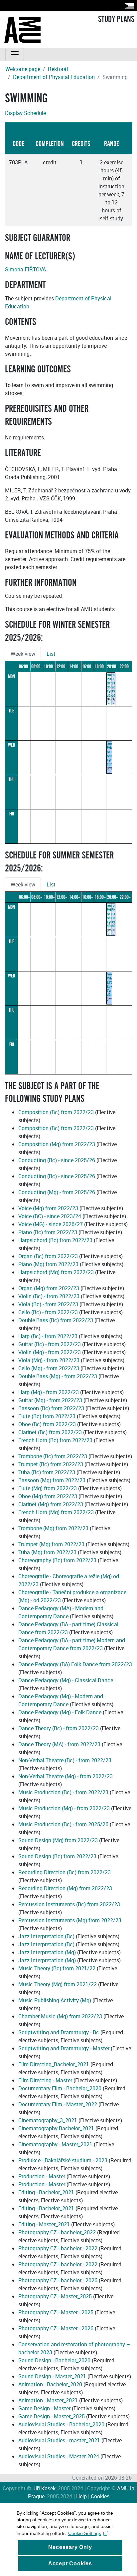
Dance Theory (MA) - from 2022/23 (59, 1744)
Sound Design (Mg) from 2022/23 (58, 1840)
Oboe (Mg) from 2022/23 (48, 1496)
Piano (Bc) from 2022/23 (48, 1232)
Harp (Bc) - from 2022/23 (48, 1336)
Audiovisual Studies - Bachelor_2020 (61, 2424)
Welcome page (23, 69)
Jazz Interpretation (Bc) (46, 1936)
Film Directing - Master (45, 2080)
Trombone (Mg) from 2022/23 (53, 1528)
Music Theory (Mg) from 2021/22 (58, 1984)
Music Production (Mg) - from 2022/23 (64, 1808)
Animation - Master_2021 (48, 2400)
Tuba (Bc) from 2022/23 (47, 1472)
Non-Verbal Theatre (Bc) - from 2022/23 (65, 1760)
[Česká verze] (127, 6)
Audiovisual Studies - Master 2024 (59, 2456)
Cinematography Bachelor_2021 (56, 2128)
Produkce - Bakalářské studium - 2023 (64, 2160)
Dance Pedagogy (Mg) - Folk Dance (60, 1712)
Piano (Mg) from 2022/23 (48, 1264)
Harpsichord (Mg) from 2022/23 (56, 1272)
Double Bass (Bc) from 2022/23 (56, 1320)
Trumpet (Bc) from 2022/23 (51, 1464)
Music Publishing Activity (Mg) (55, 2000)
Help (81, 2496)
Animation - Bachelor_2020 (50, 2384)
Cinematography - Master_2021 (55, 2144)
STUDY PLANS (116, 19)
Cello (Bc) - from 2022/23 (48, 1312)
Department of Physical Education (54, 77)
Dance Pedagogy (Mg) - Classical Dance (66, 1680)
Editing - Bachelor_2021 (46, 2192)
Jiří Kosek (44, 2488)
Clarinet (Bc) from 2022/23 (50, 1432)
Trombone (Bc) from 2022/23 (53, 1456)
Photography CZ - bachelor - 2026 (58, 2280)
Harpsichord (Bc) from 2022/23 (55, 1240)
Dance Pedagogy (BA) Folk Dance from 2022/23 (75, 1664)
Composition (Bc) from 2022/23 (56, 1112)
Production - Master (42, 2176)
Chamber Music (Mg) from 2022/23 (60, 2016)
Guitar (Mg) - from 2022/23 (50, 1400)
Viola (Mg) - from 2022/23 (49, 1360)
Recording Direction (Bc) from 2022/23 (65, 1872)
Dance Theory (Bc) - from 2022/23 (59, 1728)
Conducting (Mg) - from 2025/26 (57, 1192)
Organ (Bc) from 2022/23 (48, 1256)
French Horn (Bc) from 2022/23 (55, 1440)
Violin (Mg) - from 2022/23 (50, 1352)
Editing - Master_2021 (44, 2224)
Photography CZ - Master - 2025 (56, 2312)
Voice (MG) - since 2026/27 (51, 1224)
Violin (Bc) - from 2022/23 (49, 1296)
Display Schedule (25, 113)
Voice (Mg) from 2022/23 (48, 1208)
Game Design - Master (44, 2408)
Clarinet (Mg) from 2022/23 (51, 1504)
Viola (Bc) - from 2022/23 (48, 1304)
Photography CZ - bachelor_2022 (57, 2232)
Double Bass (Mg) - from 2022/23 (58, 1376)
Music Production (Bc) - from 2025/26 (63, 1824)
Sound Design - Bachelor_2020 (54, 2360)
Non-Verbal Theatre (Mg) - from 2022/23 (66, 1776)
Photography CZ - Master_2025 (55, 2296)
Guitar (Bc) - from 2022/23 (50, 1344)
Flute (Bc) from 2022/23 (47, 1416)
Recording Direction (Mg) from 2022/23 (65, 1888)
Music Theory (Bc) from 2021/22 (57, 1968)
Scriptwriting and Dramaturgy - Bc (59, 2032)
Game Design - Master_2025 (52, 2416)
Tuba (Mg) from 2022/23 (47, 1552)
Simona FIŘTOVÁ (25, 269)
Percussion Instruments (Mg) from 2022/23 (70, 1920)
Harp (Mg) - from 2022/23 (49, 1392)
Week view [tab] (23, 654)
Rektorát (58, 69)
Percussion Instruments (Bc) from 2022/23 (69, 1904)
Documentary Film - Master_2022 (58, 2104)
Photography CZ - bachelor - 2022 (58, 2248)
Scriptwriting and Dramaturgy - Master (64, 2048)
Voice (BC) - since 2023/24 (50, 1216)
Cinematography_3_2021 (48, 2120)
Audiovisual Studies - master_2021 (59, 2440)
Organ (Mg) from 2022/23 (49, 1288)
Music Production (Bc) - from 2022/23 (63, 1792)
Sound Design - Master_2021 (52, 2376)
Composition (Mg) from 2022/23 (57, 1144)
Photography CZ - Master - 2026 (56, 2328)
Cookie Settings (85, 2533)
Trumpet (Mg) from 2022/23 (51, 1544)
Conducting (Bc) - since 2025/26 (57, 1160)
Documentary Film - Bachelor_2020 (60, 2088)
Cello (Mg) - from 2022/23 (49, 1368)
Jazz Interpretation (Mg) (47, 1952)
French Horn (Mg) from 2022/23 (56, 1512)
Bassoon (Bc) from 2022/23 (51, 1408)
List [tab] (51, 654)
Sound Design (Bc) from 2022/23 (57, 1856)
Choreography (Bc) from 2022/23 (57, 1560)
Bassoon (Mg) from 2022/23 (52, 1480)
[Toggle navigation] (15, 54)
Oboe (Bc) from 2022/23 (47, 1424)
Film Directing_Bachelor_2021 (54, 2064)
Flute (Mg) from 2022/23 (48, 1488)
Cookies (100, 2496)
